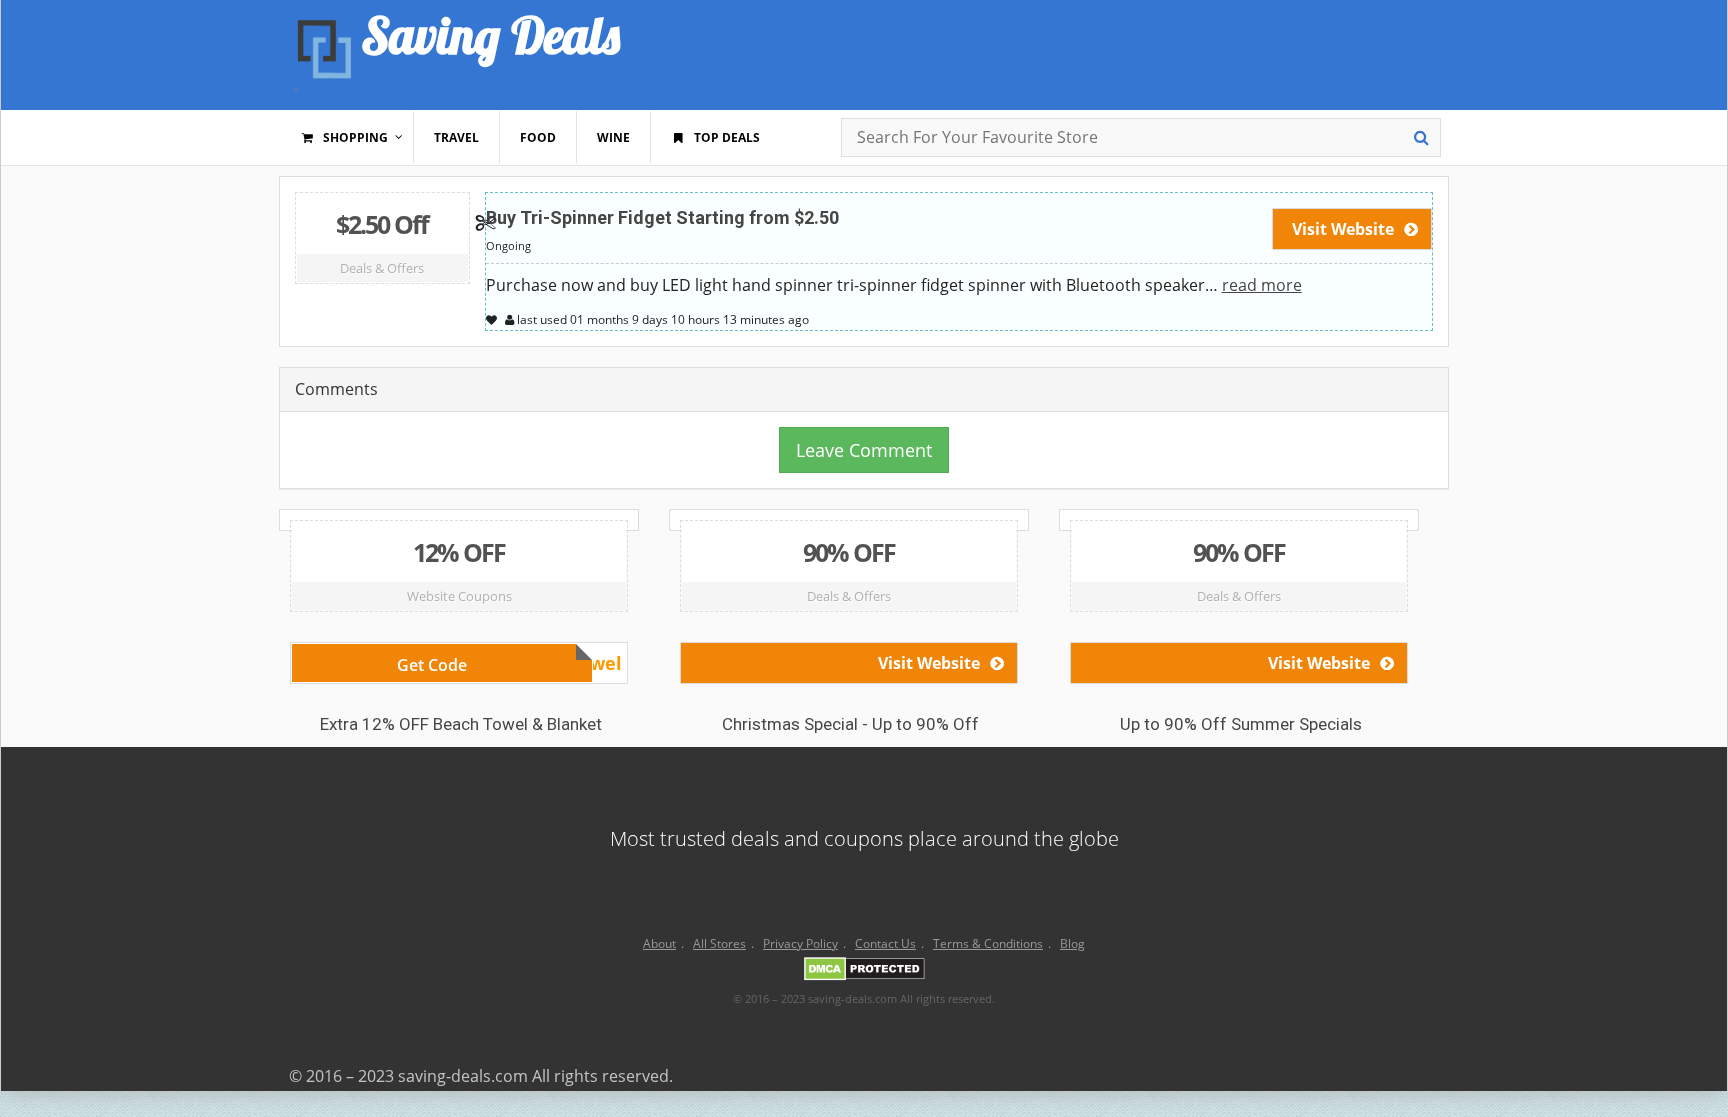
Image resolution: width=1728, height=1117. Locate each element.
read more (1262, 285)
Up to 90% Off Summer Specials (1241, 724)
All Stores (719, 943)
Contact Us (885, 943)
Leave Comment (864, 450)
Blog (1072, 943)
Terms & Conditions (988, 943)
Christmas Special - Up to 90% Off (850, 724)
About (659, 943)
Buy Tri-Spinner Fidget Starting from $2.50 (662, 217)
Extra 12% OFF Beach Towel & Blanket (461, 724)
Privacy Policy (800, 943)
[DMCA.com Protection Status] (864, 972)
